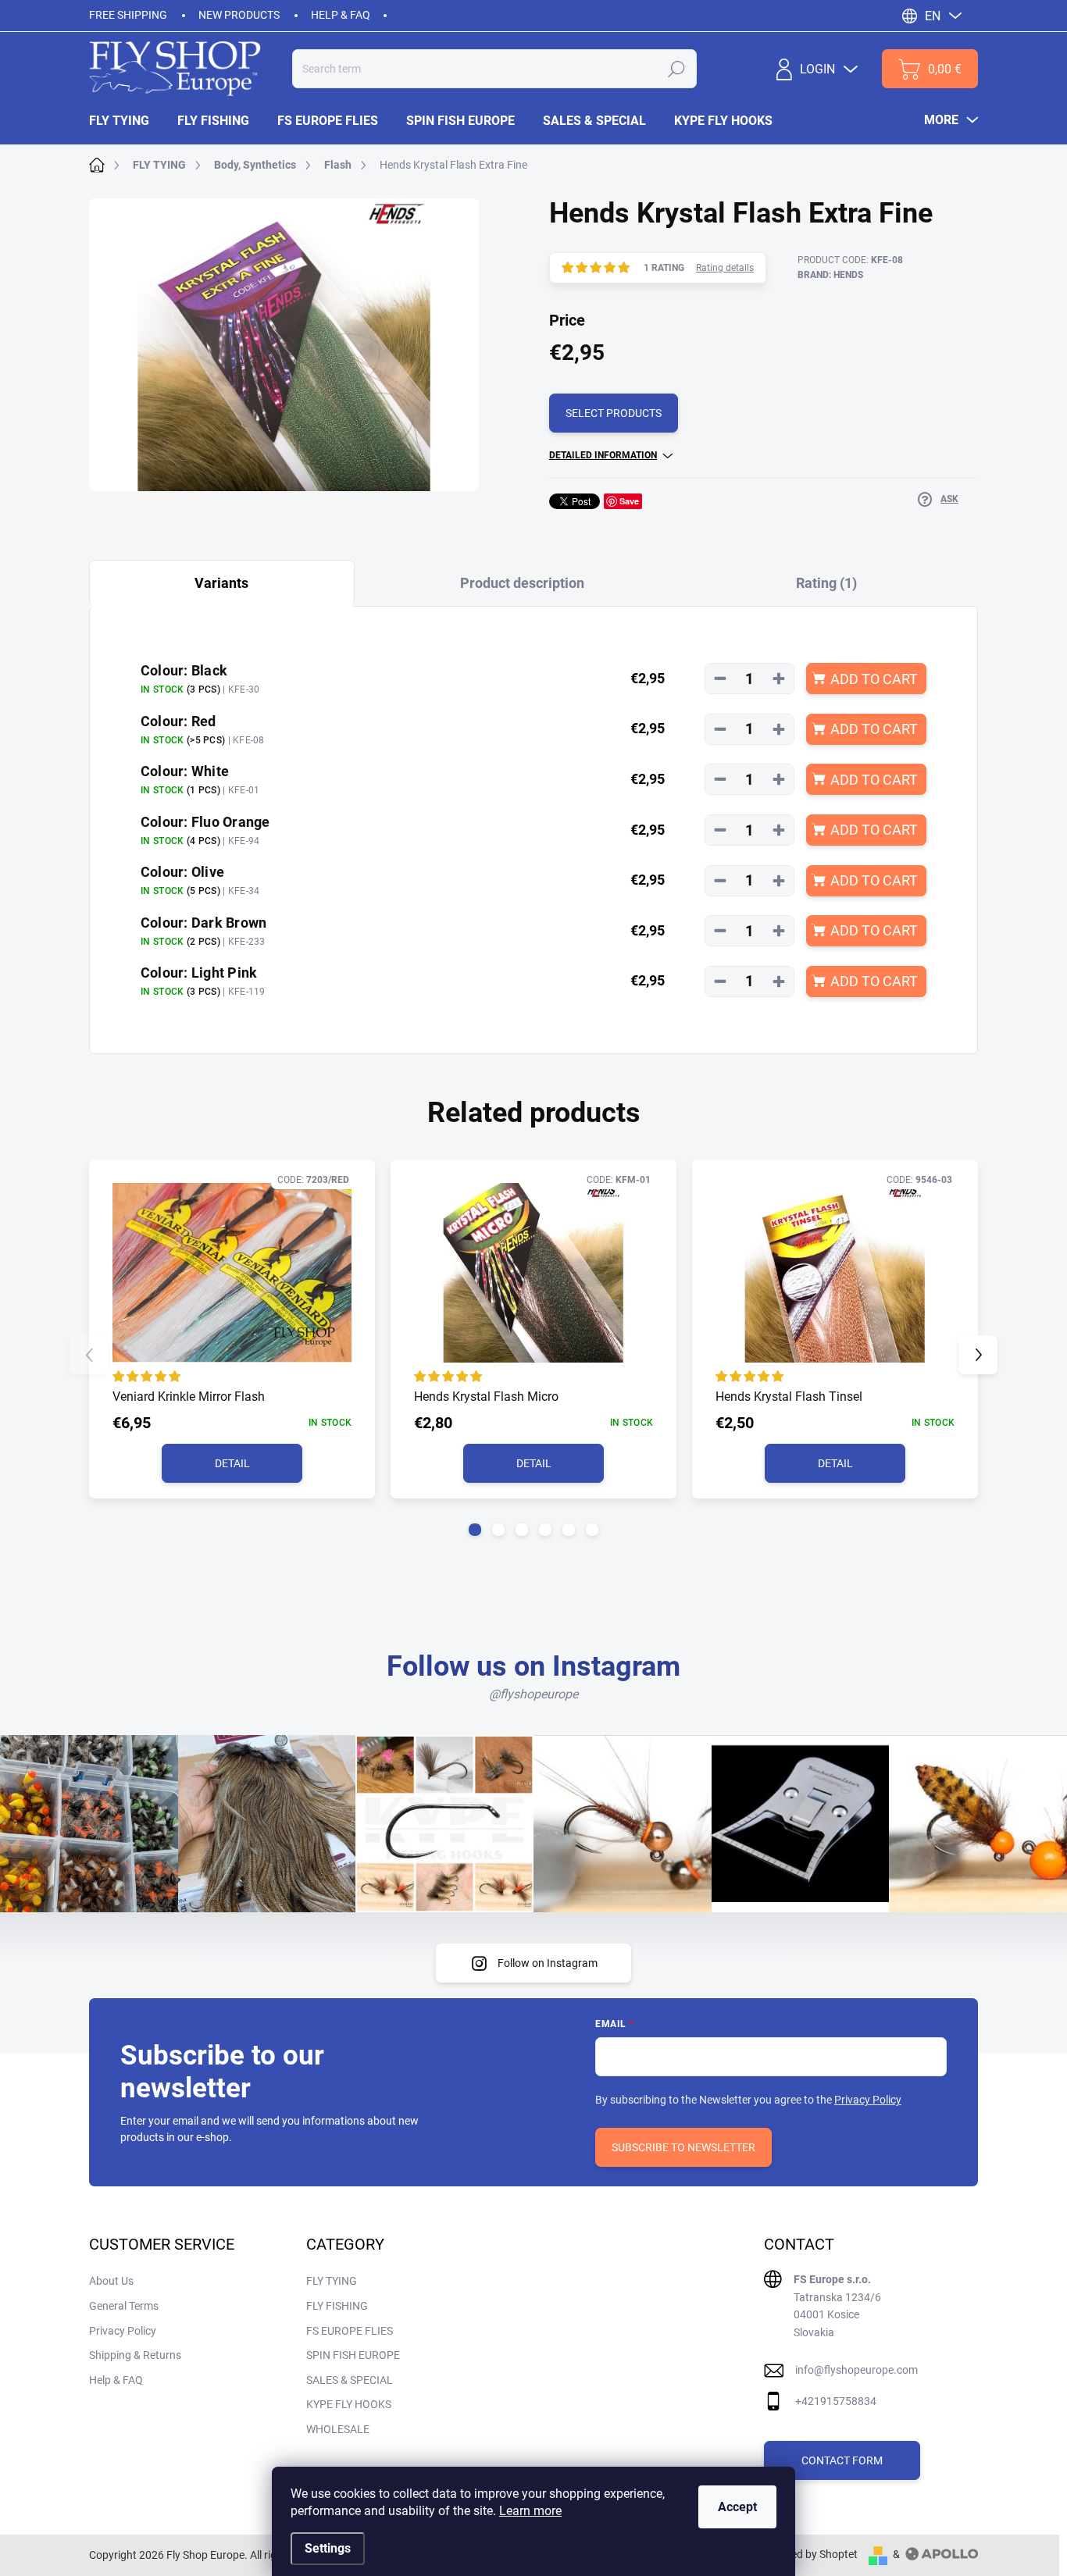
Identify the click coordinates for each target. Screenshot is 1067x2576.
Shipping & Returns (135, 2355)
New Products (239, 15)
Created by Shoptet (811, 2554)
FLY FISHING (337, 2306)
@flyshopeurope (533, 1694)
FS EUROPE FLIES (350, 2331)
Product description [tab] (522, 583)
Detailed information (603, 455)
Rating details (725, 268)
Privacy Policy (868, 2100)
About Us (111, 2281)
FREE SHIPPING (128, 15)
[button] (475, 1530)
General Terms (124, 2306)
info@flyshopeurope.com (856, 2370)
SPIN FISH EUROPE (353, 2355)
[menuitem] (126, 121)
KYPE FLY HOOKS (349, 2404)
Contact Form (842, 2460)
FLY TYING (332, 2281)
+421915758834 (836, 2401)
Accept (737, 2507)
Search (676, 69)
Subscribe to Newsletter (683, 2147)
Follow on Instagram (548, 1963)
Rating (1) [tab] (826, 583)
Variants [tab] (221, 583)
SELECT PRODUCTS (614, 413)
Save (629, 501)
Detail (232, 1463)
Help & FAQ (341, 15)
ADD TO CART (874, 679)
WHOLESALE (338, 2429)
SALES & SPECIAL (350, 2380)
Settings (328, 2548)
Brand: (830, 275)
